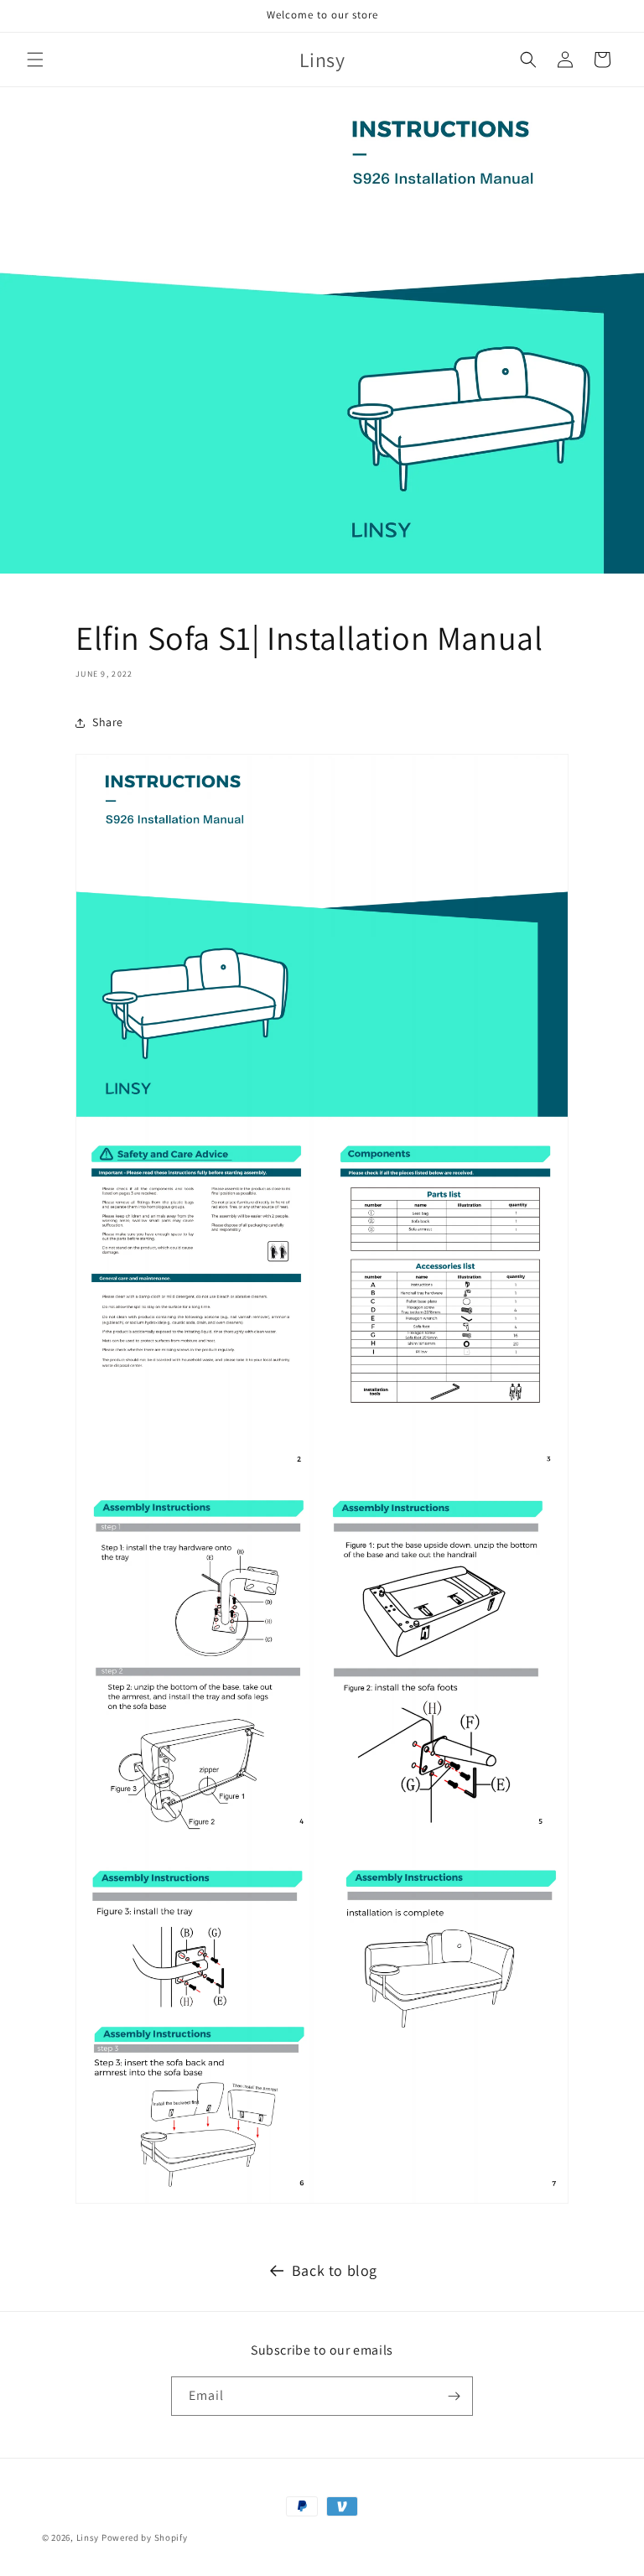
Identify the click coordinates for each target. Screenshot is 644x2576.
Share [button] (108, 722)
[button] (35, 60)
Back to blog (335, 2270)
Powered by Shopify (145, 2537)
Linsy (88, 2537)
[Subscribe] (454, 2396)
